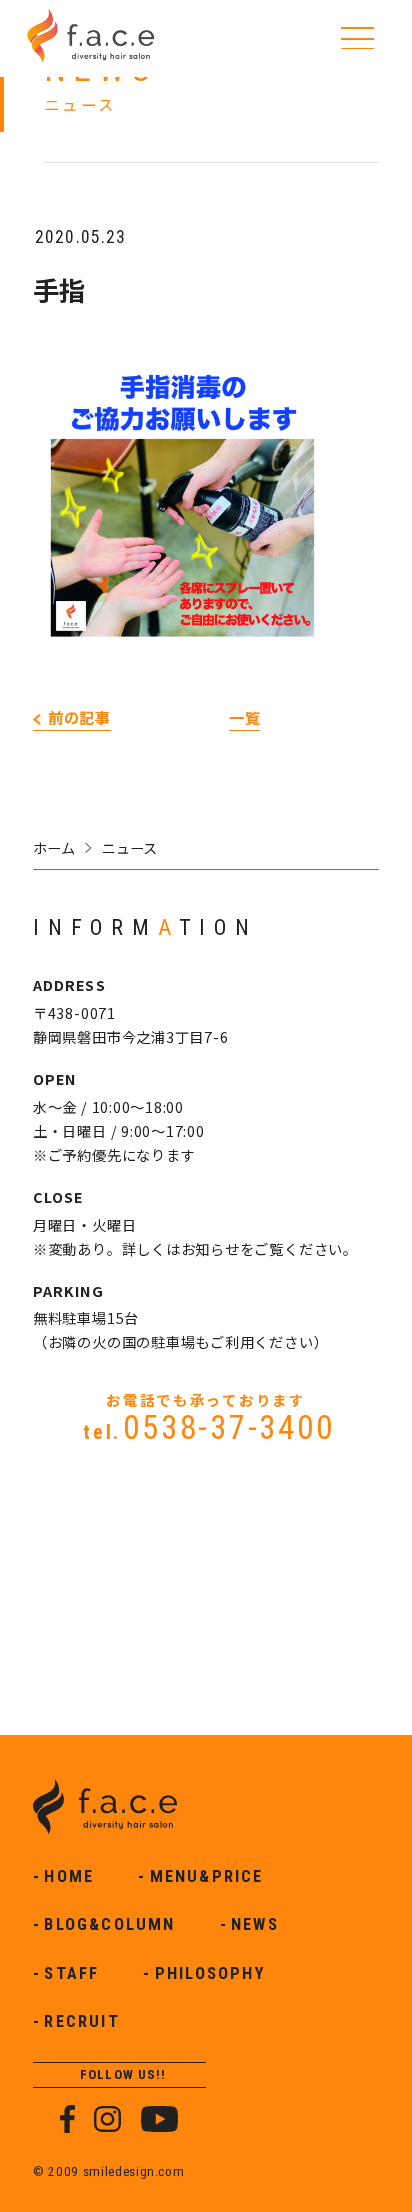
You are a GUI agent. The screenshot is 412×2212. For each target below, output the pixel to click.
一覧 (244, 717)
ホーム (54, 847)
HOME (69, 1876)
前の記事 (79, 717)
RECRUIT (81, 2021)
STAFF (71, 1973)
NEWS (255, 1924)
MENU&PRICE (207, 1876)
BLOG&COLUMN (109, 1924)
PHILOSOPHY (210, 1973)
